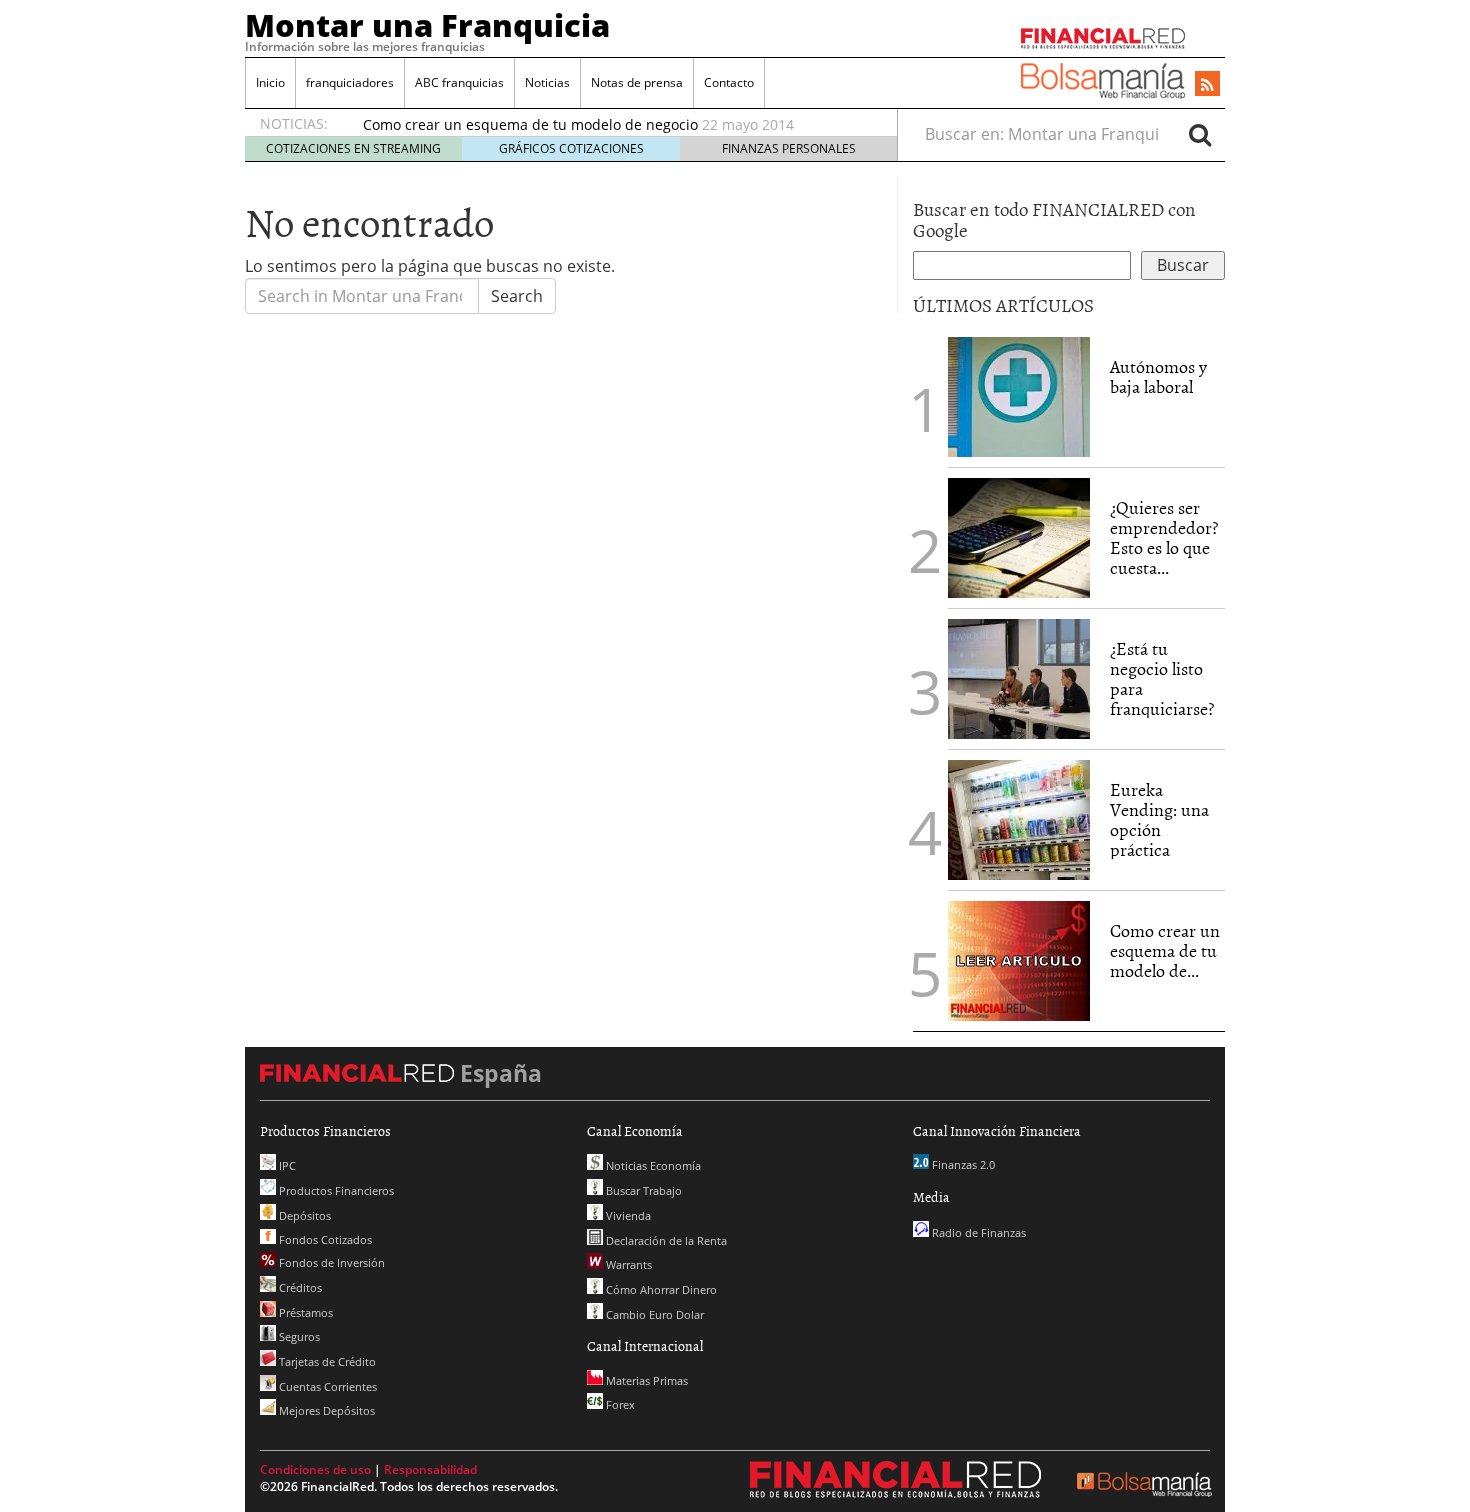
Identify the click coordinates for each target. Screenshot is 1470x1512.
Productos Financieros (335, 1190)
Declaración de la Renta (665, 1240)
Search (517, 296)
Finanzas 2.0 (962, 1164)
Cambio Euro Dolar (653, 1314)
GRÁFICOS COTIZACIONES (571, 148)
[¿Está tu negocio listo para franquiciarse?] (1019, 677)
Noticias (547, 82)
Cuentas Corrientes (326, 1386)
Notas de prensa (637, 82)
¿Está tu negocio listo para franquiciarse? (1162, 678)
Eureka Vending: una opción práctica (1159, 819)
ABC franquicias (459, 82)
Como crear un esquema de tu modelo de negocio (530, 124)
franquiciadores (350, 82)
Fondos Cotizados (324, 1239)
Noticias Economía (652, 1165)
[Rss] (1207, 85)
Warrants (627, 1264)
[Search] (1200, 134)
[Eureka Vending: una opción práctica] (1019, 818)
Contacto (729, 82)
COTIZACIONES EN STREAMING (353, 148)
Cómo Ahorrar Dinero (660, 1289)
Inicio (270, 82)
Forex (619, 1404)
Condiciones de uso (315, 1469)
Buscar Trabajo (642, 1190)
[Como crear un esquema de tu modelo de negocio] (1019, 959)
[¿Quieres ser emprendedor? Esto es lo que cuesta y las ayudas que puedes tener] (1019, 536)
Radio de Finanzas (977, 1232)
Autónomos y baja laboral (1158, 376)
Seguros (298, 1336)
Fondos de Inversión (330, 1262)
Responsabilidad (430, 1469)
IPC (286, 1165)
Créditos (299, 1287)
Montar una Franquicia (427, 25)
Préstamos (304, 1312)
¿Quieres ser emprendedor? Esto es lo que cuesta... (1164, 537)
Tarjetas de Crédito (326, 1361)
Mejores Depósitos (325, 1410)
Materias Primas (645, 1380)
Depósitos (303, 1215)
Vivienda (627, 1215)
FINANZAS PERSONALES (789, 148)
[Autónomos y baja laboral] (1019, 395)
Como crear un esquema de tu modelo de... (1165, 950)
